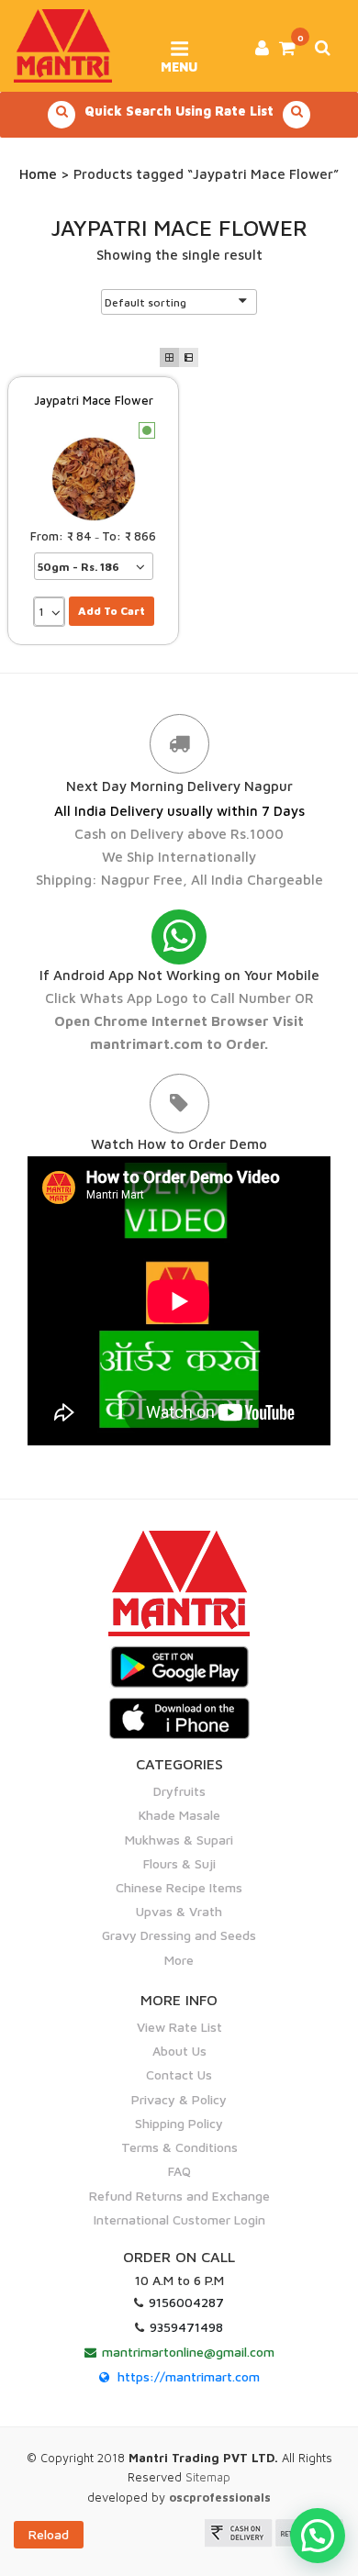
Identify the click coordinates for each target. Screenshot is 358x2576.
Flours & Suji (179, 1863)
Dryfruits (179, 1791)
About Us (179, 2051)
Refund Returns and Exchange (179, 2196)
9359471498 (186, 2327)
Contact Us (179, 2074)
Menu (179, 61)
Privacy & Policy (179, 2099)
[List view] (189, 357)
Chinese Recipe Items (179, 1887)
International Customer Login (179, 2219)
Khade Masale (179, 1815)
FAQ (179, 2171)
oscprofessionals (220, 2497)
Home (38, 174)
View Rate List (179, 2027)
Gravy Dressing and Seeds (179, 1935)
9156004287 (186, 2302)
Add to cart (112, 611)
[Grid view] (169, 357)
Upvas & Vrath (179, 1911)
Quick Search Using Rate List (179, 111)
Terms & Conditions (179, 2147)
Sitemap (208, 2477)
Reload (49, 2534)
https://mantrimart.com (189, 2376)
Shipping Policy (179, 2123)
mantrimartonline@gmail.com (188, 2352)
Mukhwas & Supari (179, 1840)
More (179, 1960)
